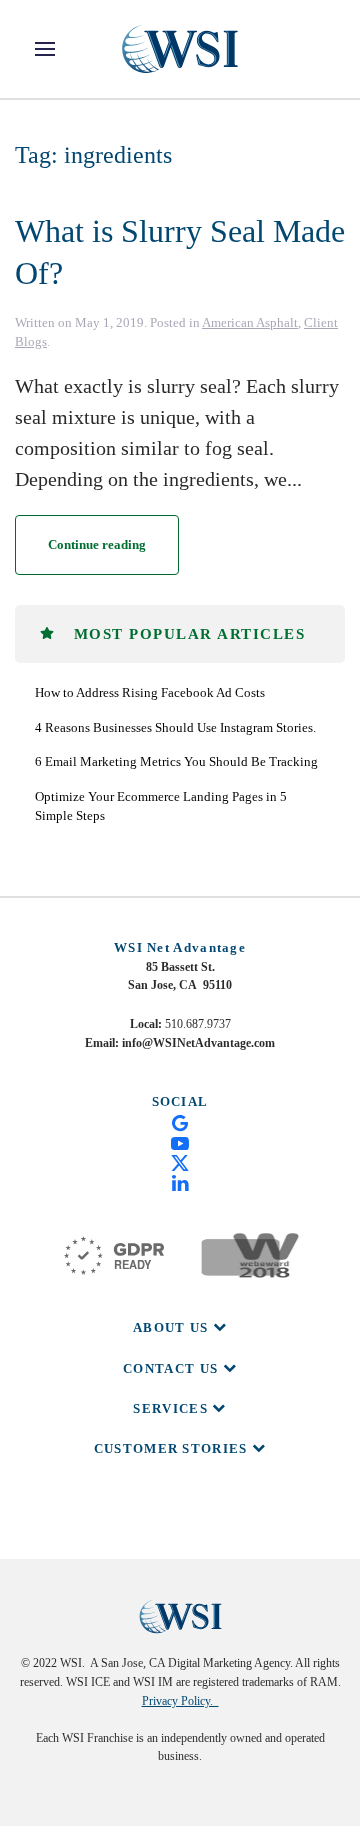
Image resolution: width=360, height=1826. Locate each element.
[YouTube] (180, 1142)
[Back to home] (180, 49)
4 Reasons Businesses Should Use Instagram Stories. (175, 727)
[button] (45, 49)
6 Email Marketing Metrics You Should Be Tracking (176, 761)
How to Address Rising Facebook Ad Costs (150, 692)
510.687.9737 (198, 1024)
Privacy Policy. (180, 1701)
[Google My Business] (180, 1121)
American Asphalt (250, 322)
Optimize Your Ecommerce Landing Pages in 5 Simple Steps (161, 806)
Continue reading (97, 544)
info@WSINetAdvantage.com (198, 1043)
